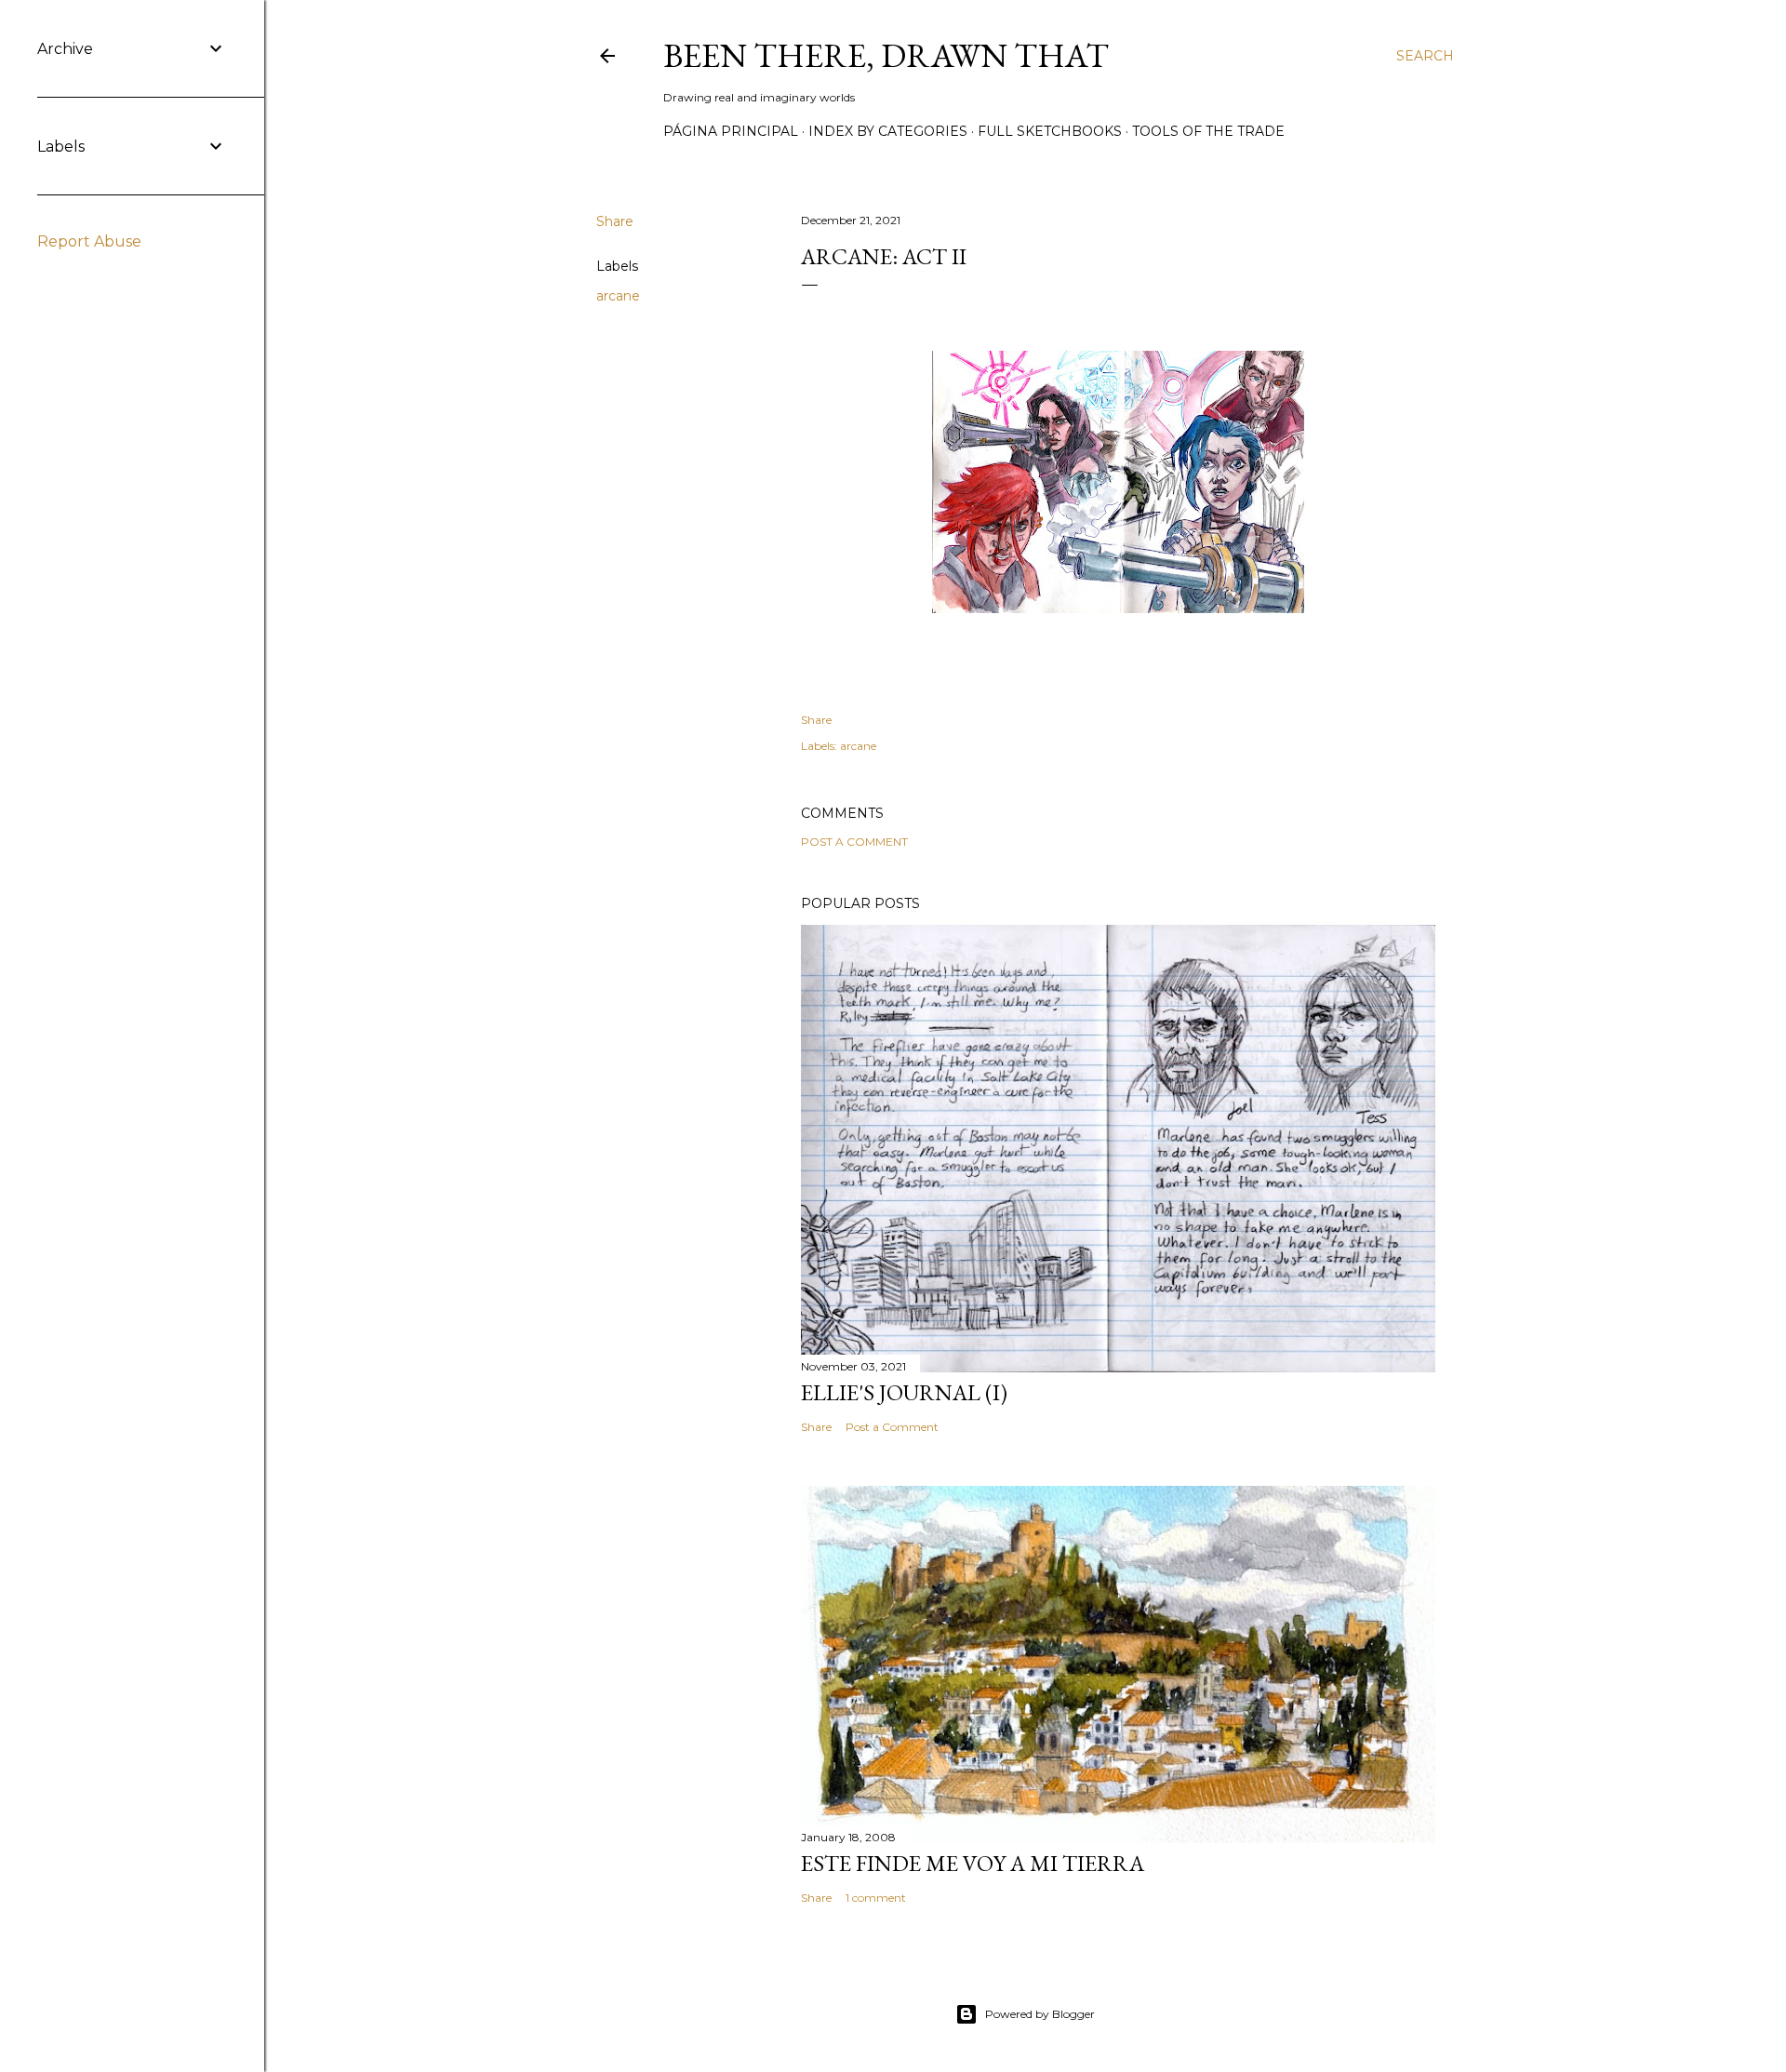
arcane (618, 296)
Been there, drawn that (886, 55)
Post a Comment (854, 842)
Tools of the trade (1208, 131)
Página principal (731, 131)
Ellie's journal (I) (904, 1392)
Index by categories (888, 131)
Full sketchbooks (1050, 131)
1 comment (876, 1898)
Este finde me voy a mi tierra (973, 1863)
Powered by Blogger (1040, 2014)
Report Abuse (89, 241)
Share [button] (615, 221)
